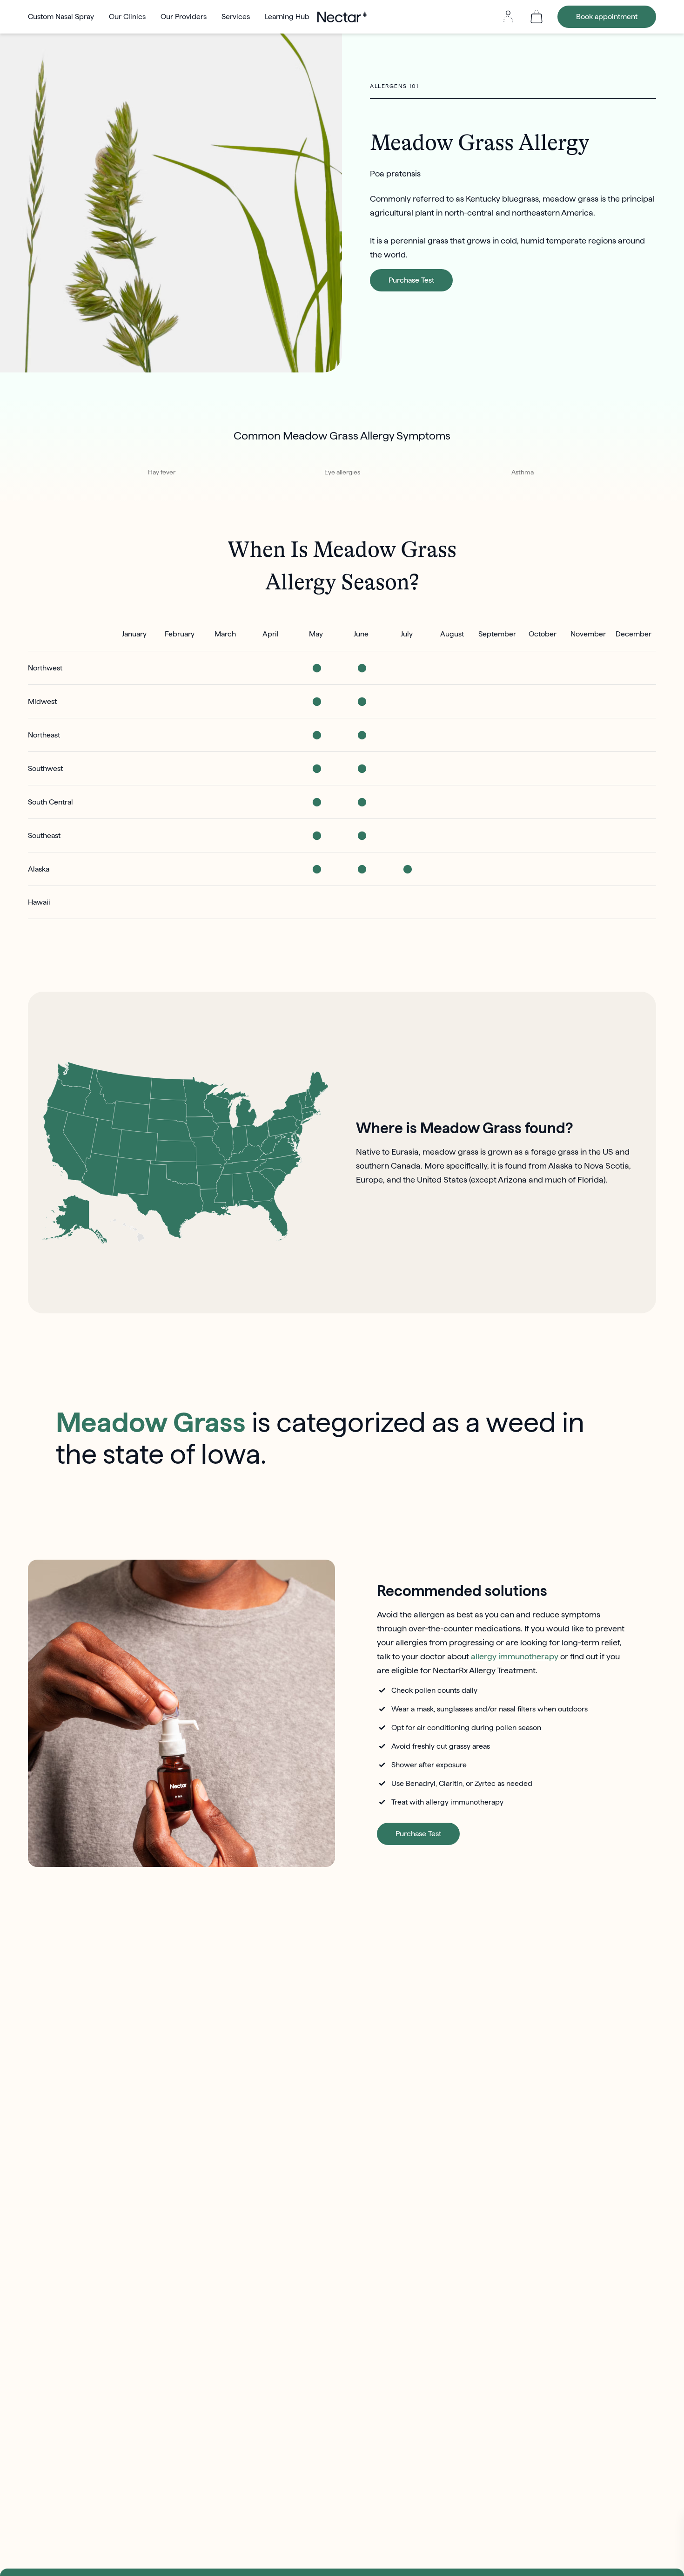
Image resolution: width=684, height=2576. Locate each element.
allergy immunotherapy (515, 1656)
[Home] (342, 17)
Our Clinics (127, 17)
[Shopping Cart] (536, 17)
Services (236, 17)
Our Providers (184, 17)
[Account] (508, 17)
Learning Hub (287, 17)
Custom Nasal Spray (61, 17)
